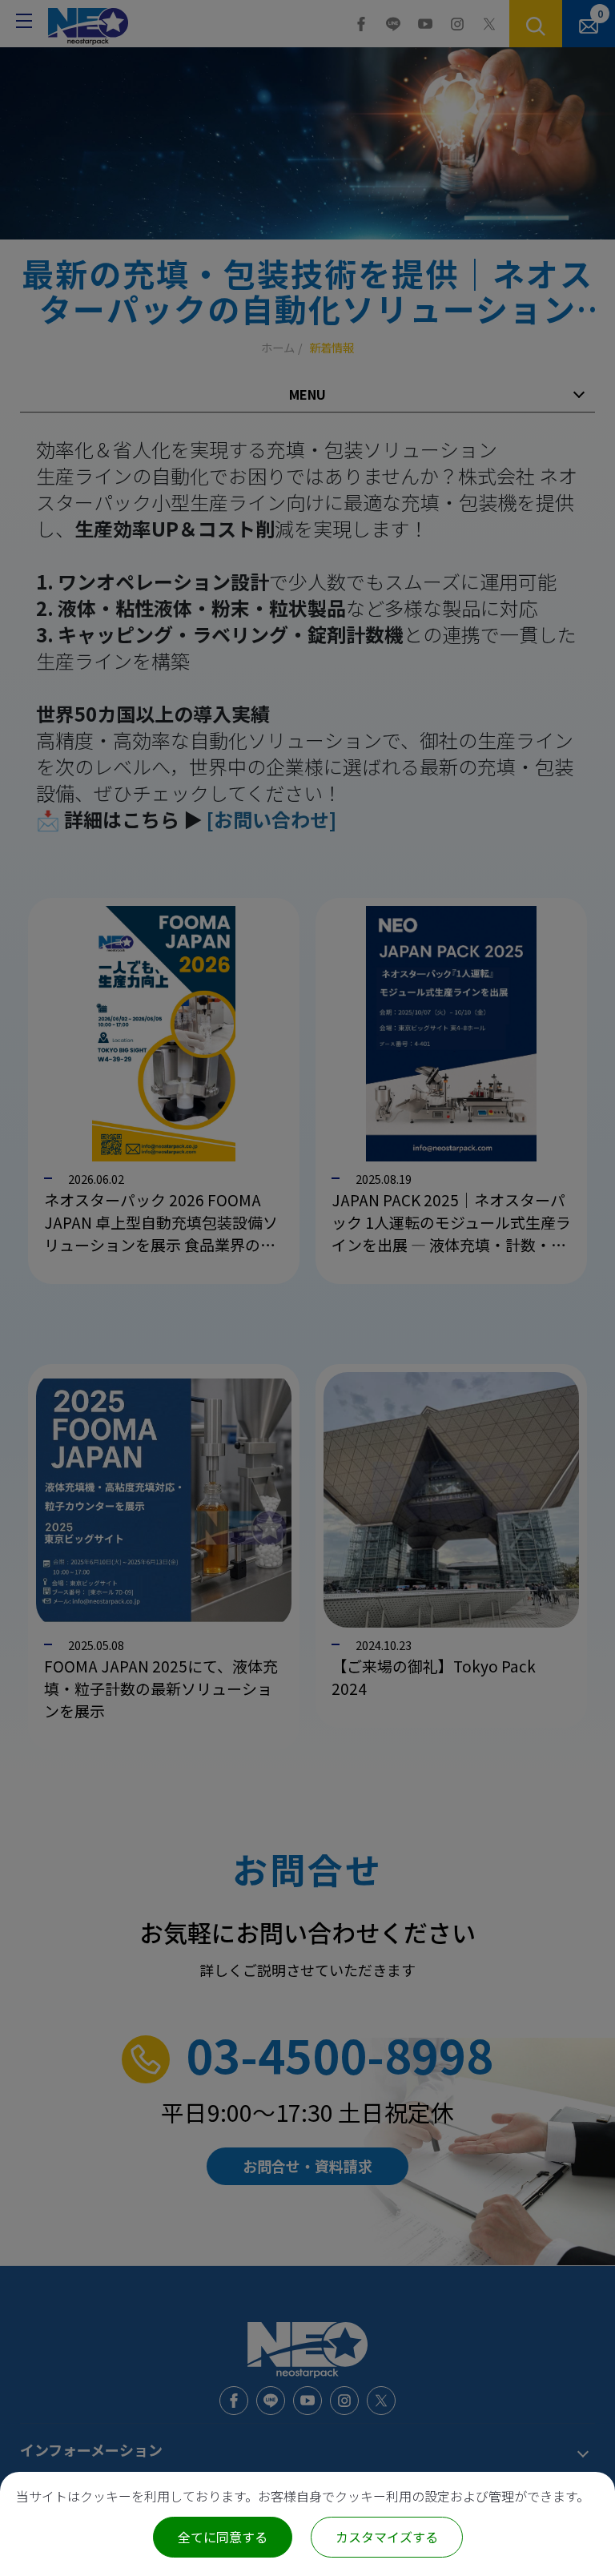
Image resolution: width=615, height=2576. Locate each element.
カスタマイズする (387, 2537)
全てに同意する (223, 2537)
